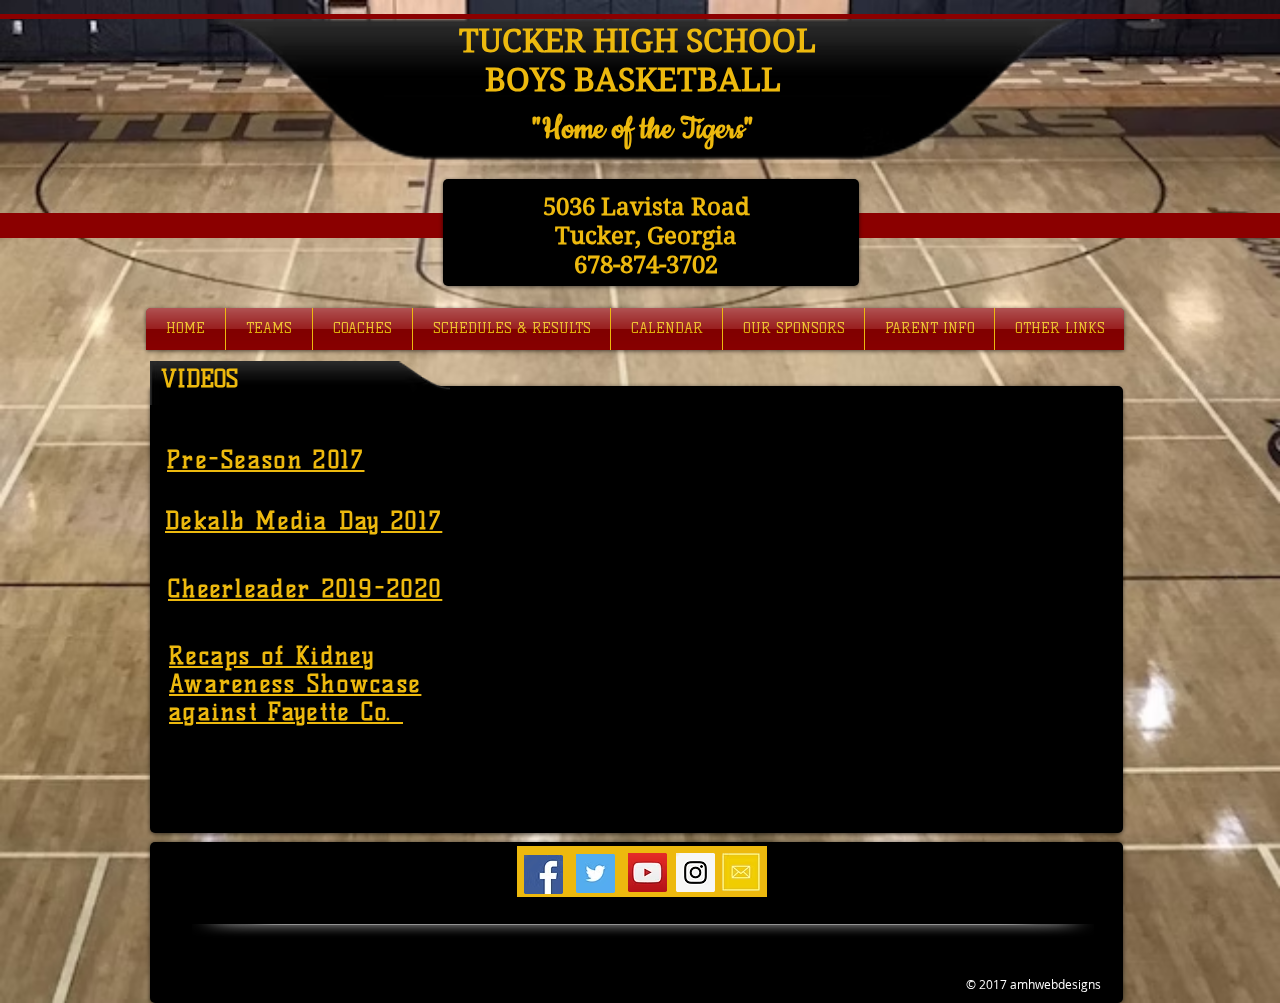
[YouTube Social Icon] (647, 872)
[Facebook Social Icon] (543, 874)
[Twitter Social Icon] (595, 873)
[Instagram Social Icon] (695, 872)
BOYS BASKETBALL (637, 79)
